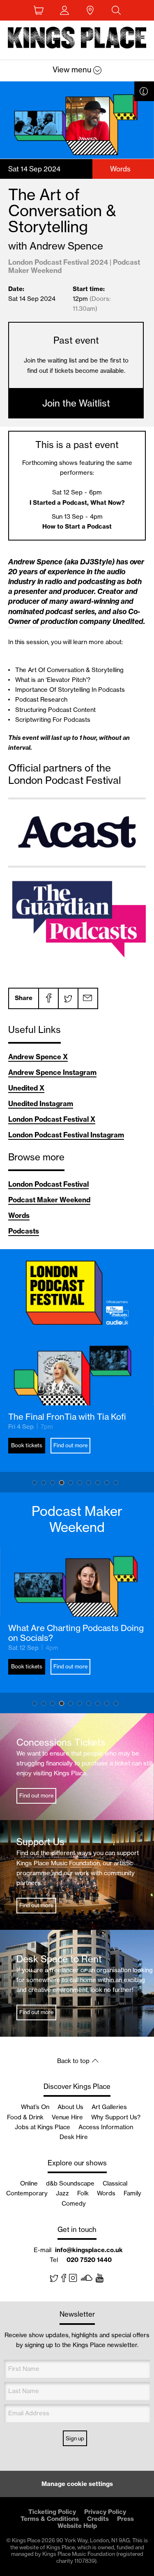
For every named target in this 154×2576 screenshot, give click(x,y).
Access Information (106, 2127)
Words (19, 1215)
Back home (77, 39)
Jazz (62, 2193)
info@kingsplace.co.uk (89, 2250)
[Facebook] (48, 998)
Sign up (75, 2438)
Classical (115, 2183)
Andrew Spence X (38, 1057)
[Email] (87, 998)
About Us (70, 2107)
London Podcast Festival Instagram (66, 1135)
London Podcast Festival (48, 1184)
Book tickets (27, 1445)
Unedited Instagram (41, 1103)
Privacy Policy (105, 2512)
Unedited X (26, 1088)
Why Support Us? (116, 2117)
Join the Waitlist (76, 403)
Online (29, 2183)
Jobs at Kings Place (43, 2127)
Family (132, 2193)
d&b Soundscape (70, 2183)
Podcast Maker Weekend (49, 1200)
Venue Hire (67, 2117)
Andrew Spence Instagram (52, 1072)
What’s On (35, 2107)
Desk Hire (74, 2137)
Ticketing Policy (52, 2512)
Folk (83, 2193)
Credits (98, 2519)
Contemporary (27, 2193)
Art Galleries (109, 2107)
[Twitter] (68, 998)
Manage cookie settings (77, 2484)
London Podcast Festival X (52, 1119)
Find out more (70, 1445)
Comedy (74, 2203)
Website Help (77, 2526)
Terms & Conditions (50, 2519)
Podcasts (24, 1231)
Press (125, 2519)
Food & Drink (25, 2117)
